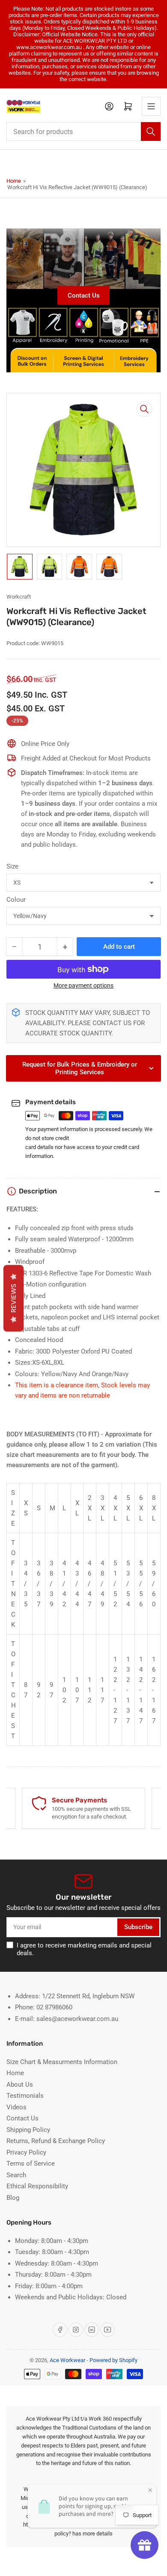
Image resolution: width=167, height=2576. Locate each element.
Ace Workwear (67, 2360)
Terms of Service (31, 2164)
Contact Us (84, 295)
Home (14, 181)
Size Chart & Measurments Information (62, 2062)
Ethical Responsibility (37, 2186)
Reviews (13, 1298)
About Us (20, 2085)
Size (12, 866)
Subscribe (138, 1927)
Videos (16, 2107)
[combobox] (83, 132)
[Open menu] (151, 106)
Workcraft (19, 597)
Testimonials (25, 2096)
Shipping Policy (28, 2130)
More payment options (83, 985)
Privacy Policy (26, 2152)
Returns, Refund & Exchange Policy (56, 2141)
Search (16, 2175)
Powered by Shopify (113, 2360)
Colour (16, 900)
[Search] (151, 132)
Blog (13, 2198)
